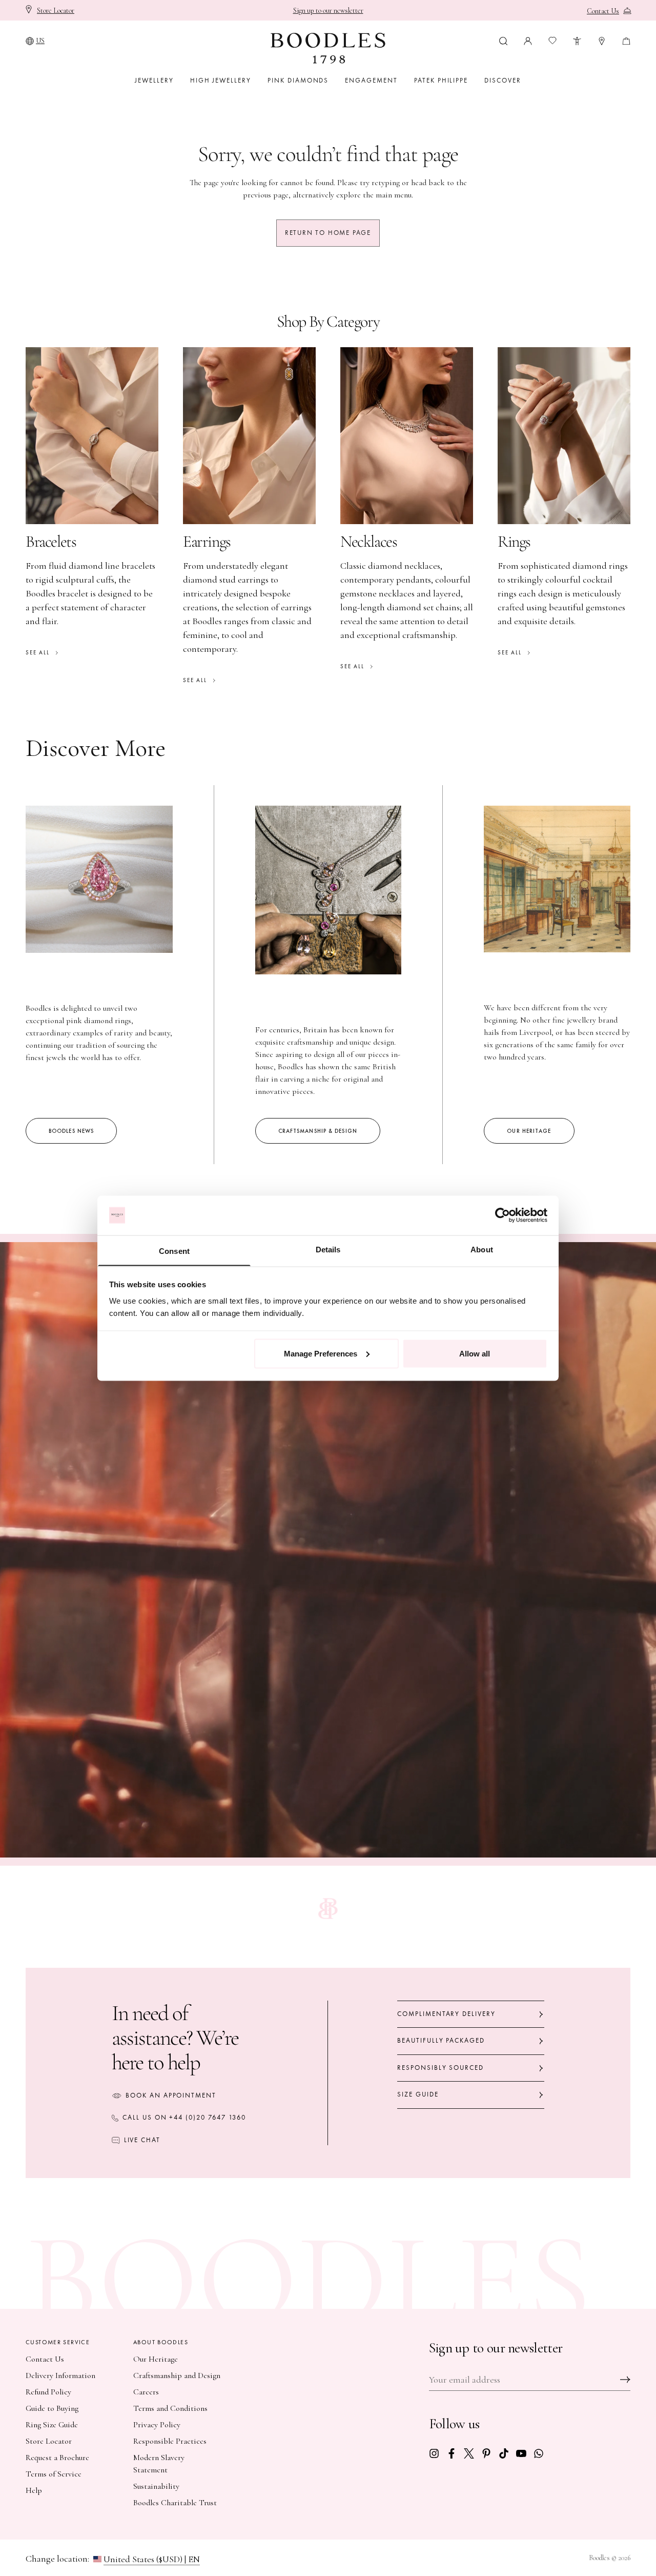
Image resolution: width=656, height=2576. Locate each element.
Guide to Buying (52, 2408)
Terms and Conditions (170, 2408)
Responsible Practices (170, 2441)
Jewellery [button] (154, 81)
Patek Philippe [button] (441, 81)
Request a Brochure (57, 2458)
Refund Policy (48, 2392)
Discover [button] (503, 81)
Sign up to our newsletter (328, 11)
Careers (146, 2392)
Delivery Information (60, 2375)
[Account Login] (528, 40)
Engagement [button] (371, 81)
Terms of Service (54, 2474)
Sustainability (156, 2486)
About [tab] (482, 1249)
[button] (503, 40)
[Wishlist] (552, 41)
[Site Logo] (328, 48)
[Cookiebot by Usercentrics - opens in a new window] (503, 1215)
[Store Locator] (602, 40)
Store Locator (49, 2441)
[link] (434, 2452)
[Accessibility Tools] (577, 40)
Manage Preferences (321, 1353)
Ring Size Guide (52, 2425)
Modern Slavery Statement (159, 2464)
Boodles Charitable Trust (175, 2503)
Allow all (475, 1353)
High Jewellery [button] (221, 81)
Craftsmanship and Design (177, 2375)
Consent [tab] (174, 1251)
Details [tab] (328, 1249)
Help (34, 2490)
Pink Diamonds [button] (298, 81)
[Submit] (625, 2380)
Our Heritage (156, 2359)
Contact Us (45, 2359)
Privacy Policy (157, 2425)
